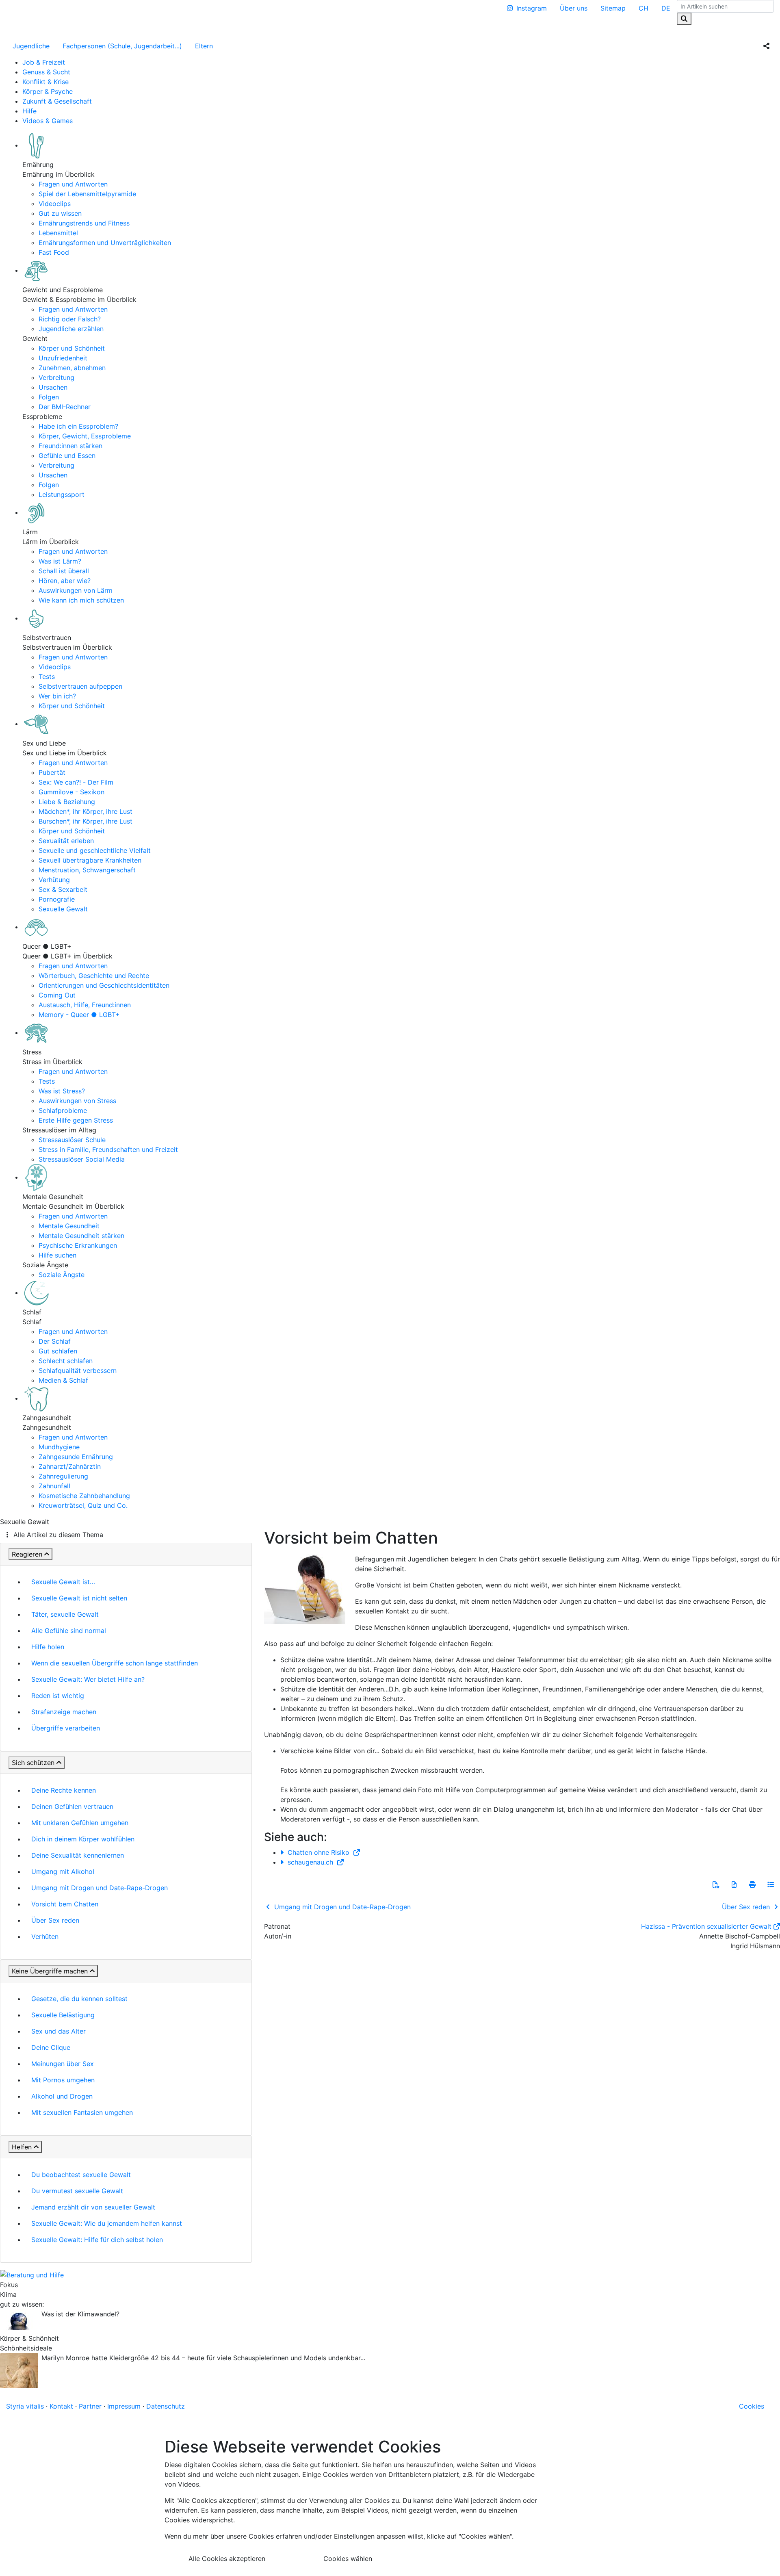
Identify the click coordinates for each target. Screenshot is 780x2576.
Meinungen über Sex (63, 2064)
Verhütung (54, 880)
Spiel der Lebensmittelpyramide (87, 194)
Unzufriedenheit (63, 358)
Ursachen (53, 387)
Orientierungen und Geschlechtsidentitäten (104, 985)
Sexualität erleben (66, 841)
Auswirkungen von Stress (77, 1101)
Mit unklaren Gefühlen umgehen (80, 1823)
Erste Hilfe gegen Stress (76, 1120)
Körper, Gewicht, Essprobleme (85, 436)
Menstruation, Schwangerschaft (87, 870)
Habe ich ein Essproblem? (78, 426)
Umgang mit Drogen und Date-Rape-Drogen (100, 1888)
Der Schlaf (55, 1341)
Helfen (22, 2147)
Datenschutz (166, 2406)
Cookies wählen (348, 2559)
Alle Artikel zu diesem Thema (58, 1535)
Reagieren (27, 1554)
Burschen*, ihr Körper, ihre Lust (86, 821)
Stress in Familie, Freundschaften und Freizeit (108, 1149)
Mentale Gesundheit (69, 1226)
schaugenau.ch (310, 1862)
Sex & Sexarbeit (63, 889)
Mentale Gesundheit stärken (81, 1236)
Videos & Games (48, 121)
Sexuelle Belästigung (63, 2015)
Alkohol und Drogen (62, 2096)
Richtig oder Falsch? (70, 319)
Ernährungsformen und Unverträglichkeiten (105, 243)
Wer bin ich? (57, 696)
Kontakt (61, 2406)
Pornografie (57, 899)
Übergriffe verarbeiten (66, 1728)
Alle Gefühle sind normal (69, 1631)
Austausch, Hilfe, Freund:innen (85, 1005)
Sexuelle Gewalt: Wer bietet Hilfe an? (88, 1679)
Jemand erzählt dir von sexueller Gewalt (93, 2207)
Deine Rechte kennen (64, 1790)
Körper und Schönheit (72, 348)
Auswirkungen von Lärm (76, 590)
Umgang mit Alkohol (63, 1871)
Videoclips (55, 204)
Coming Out (57, 995)
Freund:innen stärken (70, 446)
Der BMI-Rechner (65, 407)
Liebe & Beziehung (67, 802)
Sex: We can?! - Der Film (76, 782)
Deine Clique (51, 2047)
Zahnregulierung (63, 1476)
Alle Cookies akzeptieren (227, 2559)
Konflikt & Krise (45, 82)
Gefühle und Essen (67, 455)
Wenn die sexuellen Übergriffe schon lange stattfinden (115, 1663)
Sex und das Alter (58, 2031)
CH (643, 8)
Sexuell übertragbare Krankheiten (90, 860)
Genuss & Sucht (46, 72)
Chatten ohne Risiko (318, 1852)
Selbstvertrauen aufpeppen (80, 686)
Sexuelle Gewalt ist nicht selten (79, 1598)
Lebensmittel (58, 233)
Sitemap (613, 8)
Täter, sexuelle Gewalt (65, 1614)
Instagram (532, 8)
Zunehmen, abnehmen (72, 368)
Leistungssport (62, 494)
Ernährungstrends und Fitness (84, 223)
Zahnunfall (54, 1486)
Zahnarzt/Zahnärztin (70, 1466)
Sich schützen (33, 1763)
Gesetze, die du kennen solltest (79, 1999)
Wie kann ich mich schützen (81, 600)
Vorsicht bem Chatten (65, 1904)
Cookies (752, 2406)
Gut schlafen (58, 1351)
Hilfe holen (48, 1647)
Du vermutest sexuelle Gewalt (77, 2191)
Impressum (124, 2406)
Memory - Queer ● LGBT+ (79, 1015)
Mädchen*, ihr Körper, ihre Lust (86, 811)
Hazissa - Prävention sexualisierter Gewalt (706, 1926)
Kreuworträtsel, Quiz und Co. (83, 1505)
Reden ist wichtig (58, 1696)
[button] (716, 1884)
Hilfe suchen (57, 1255)
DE (666, 8)
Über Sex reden (55, 1920)
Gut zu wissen (60, 213)
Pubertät (52, 772)
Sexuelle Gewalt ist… (63, 1582)
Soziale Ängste (62, 1275)
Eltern (204, 46)
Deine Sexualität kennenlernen (78, 1855)
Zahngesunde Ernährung (76, 1457)
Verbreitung (56, 377)
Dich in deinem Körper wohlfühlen (83, 1839)
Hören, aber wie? (65, 581)
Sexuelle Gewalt (63, 909)
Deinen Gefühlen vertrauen (72, 1806)
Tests (47, 677)
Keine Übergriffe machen (50, 1971)
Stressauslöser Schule (72, 1140)
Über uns (574, 8)
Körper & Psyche (48, 91)
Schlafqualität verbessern (78, 1370)
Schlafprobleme (63, 1110)
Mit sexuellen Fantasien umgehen (82, 2112)
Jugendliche (31, 46)
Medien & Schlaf (63, 1380)
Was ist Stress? (62, 1091)
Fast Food (54, 252)
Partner (90, 2406)
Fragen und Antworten (73, 184)
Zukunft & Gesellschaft (57, 101)
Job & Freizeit (44, 62)
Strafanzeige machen (64, 1712)
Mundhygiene (59, 1447)
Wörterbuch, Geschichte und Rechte (94, 976)
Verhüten (45, 1936)
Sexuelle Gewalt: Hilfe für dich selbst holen (97, 2240)
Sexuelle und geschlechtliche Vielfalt (95, 850)
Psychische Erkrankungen (78, 1245)
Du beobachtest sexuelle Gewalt (81, 2175)
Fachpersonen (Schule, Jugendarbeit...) (122, 46)
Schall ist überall (64, 571)
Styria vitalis (25, 2406)
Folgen (49, 397)
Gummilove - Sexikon (71, 792)
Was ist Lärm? (60, 561)
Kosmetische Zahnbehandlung (84, 1496)
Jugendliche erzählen (71, 329)
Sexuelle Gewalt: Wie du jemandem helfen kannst (107, 2223)
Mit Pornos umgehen (63, 2080)
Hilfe (29, 111)
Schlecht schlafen (66, 1361)
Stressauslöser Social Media (82, 1159)
